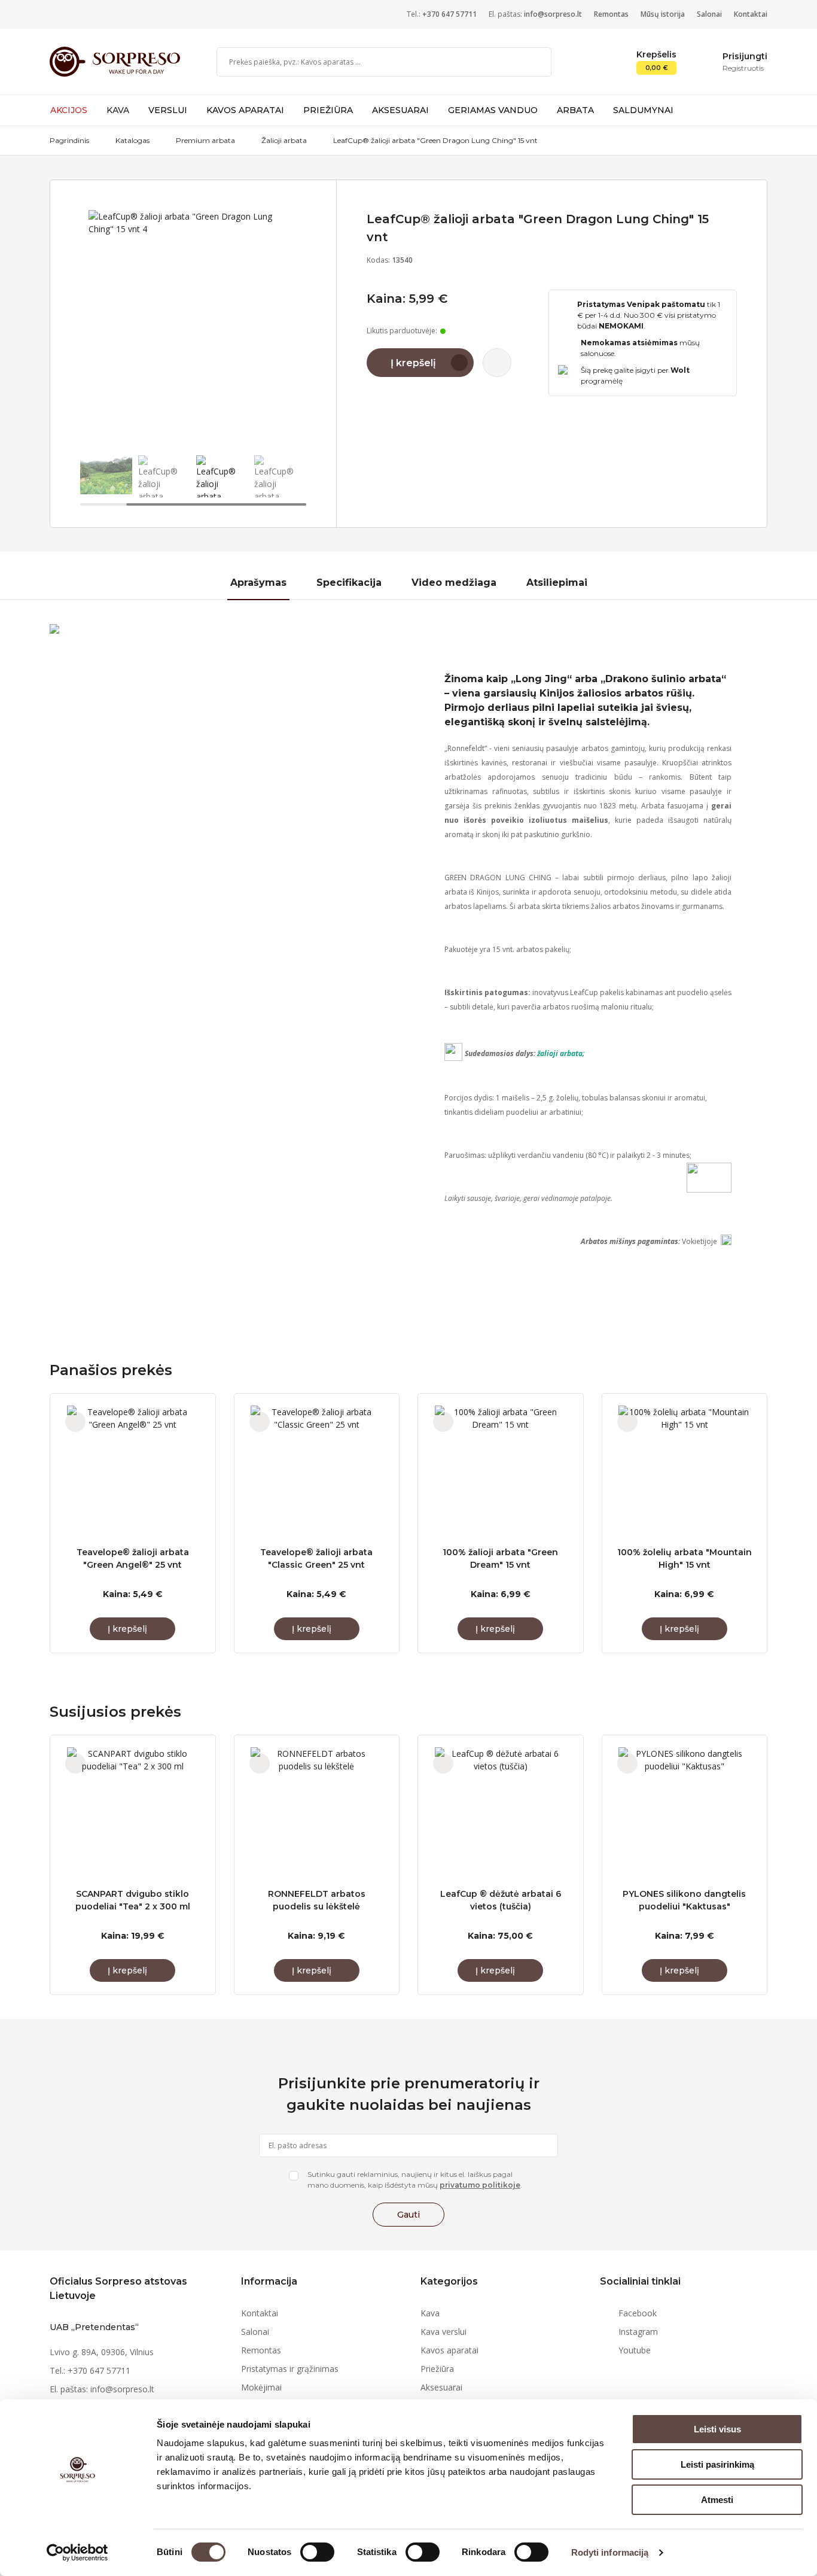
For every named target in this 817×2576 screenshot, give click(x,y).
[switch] (317, 2552)
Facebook (638, 2313)
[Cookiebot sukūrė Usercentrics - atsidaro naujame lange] (77, 2553)
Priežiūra (328, 110)
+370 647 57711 (449, 14)
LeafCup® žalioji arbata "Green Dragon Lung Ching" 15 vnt (435, 140)
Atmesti (717, 2500)
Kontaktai (751, 14)
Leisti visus (717, 2429)
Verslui (168, 110)
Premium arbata (205, 140)
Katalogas (132, 140)
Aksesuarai (400, 110)
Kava (118, 110)
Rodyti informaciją (610, 2552)
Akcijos (69, 110)
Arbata (575, 110)
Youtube (635, 2350)
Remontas (611, 14)
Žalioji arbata (284, 140)
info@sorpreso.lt (553, 14)
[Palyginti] (497, 363)
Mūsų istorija (663, 14)
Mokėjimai (261, 2387)
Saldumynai (643, 110)
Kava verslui (443, 2332)
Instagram (638, 2332)
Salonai (709, 14)
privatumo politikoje (480, 2185)
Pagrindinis (69, 140)
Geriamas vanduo (493, 110)
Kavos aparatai (245, 110)
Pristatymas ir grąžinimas (290, 2369)
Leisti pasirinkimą (717, 2464)
